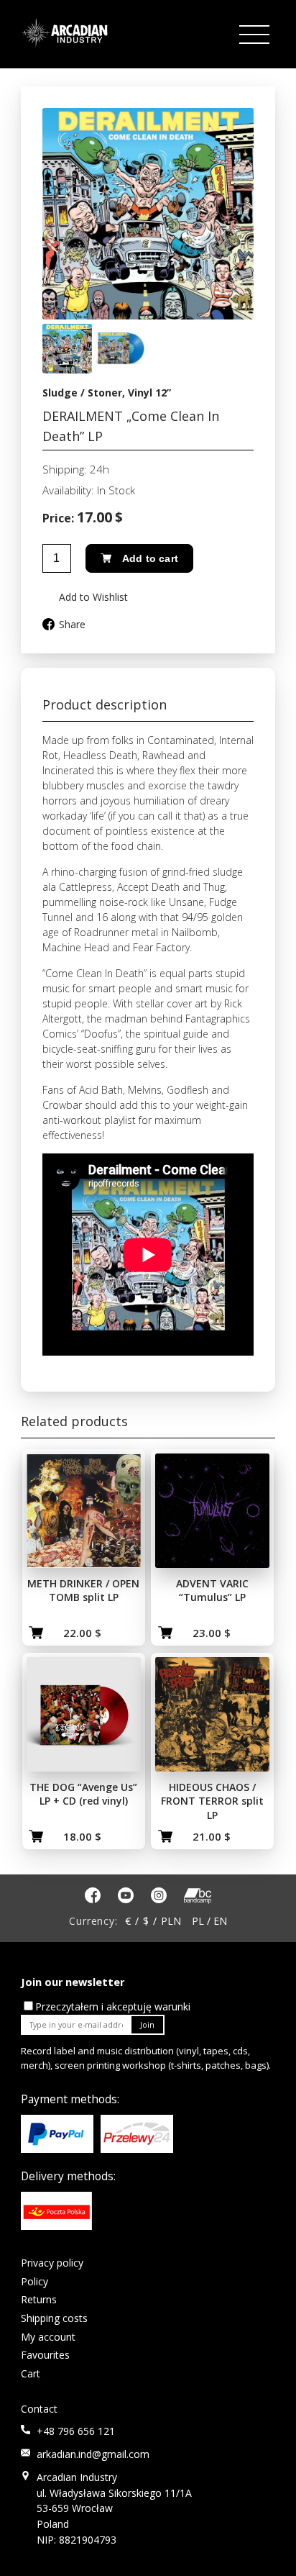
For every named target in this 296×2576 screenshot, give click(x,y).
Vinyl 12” (149, 393)
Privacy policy (52, 2263)
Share (72, 624)
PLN (171, 1921)
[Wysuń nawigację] (256, 35)
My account (48, 2337)
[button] (85, 597)
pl (198, 1921)
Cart (31, 2373)
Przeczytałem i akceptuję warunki (113, 2006)
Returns (39, 2299)
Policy (34, 2281)
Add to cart (150, 558)
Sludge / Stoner (82, 393)
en (220, 1921)
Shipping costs (54, 2318)
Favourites (45, 2355)
